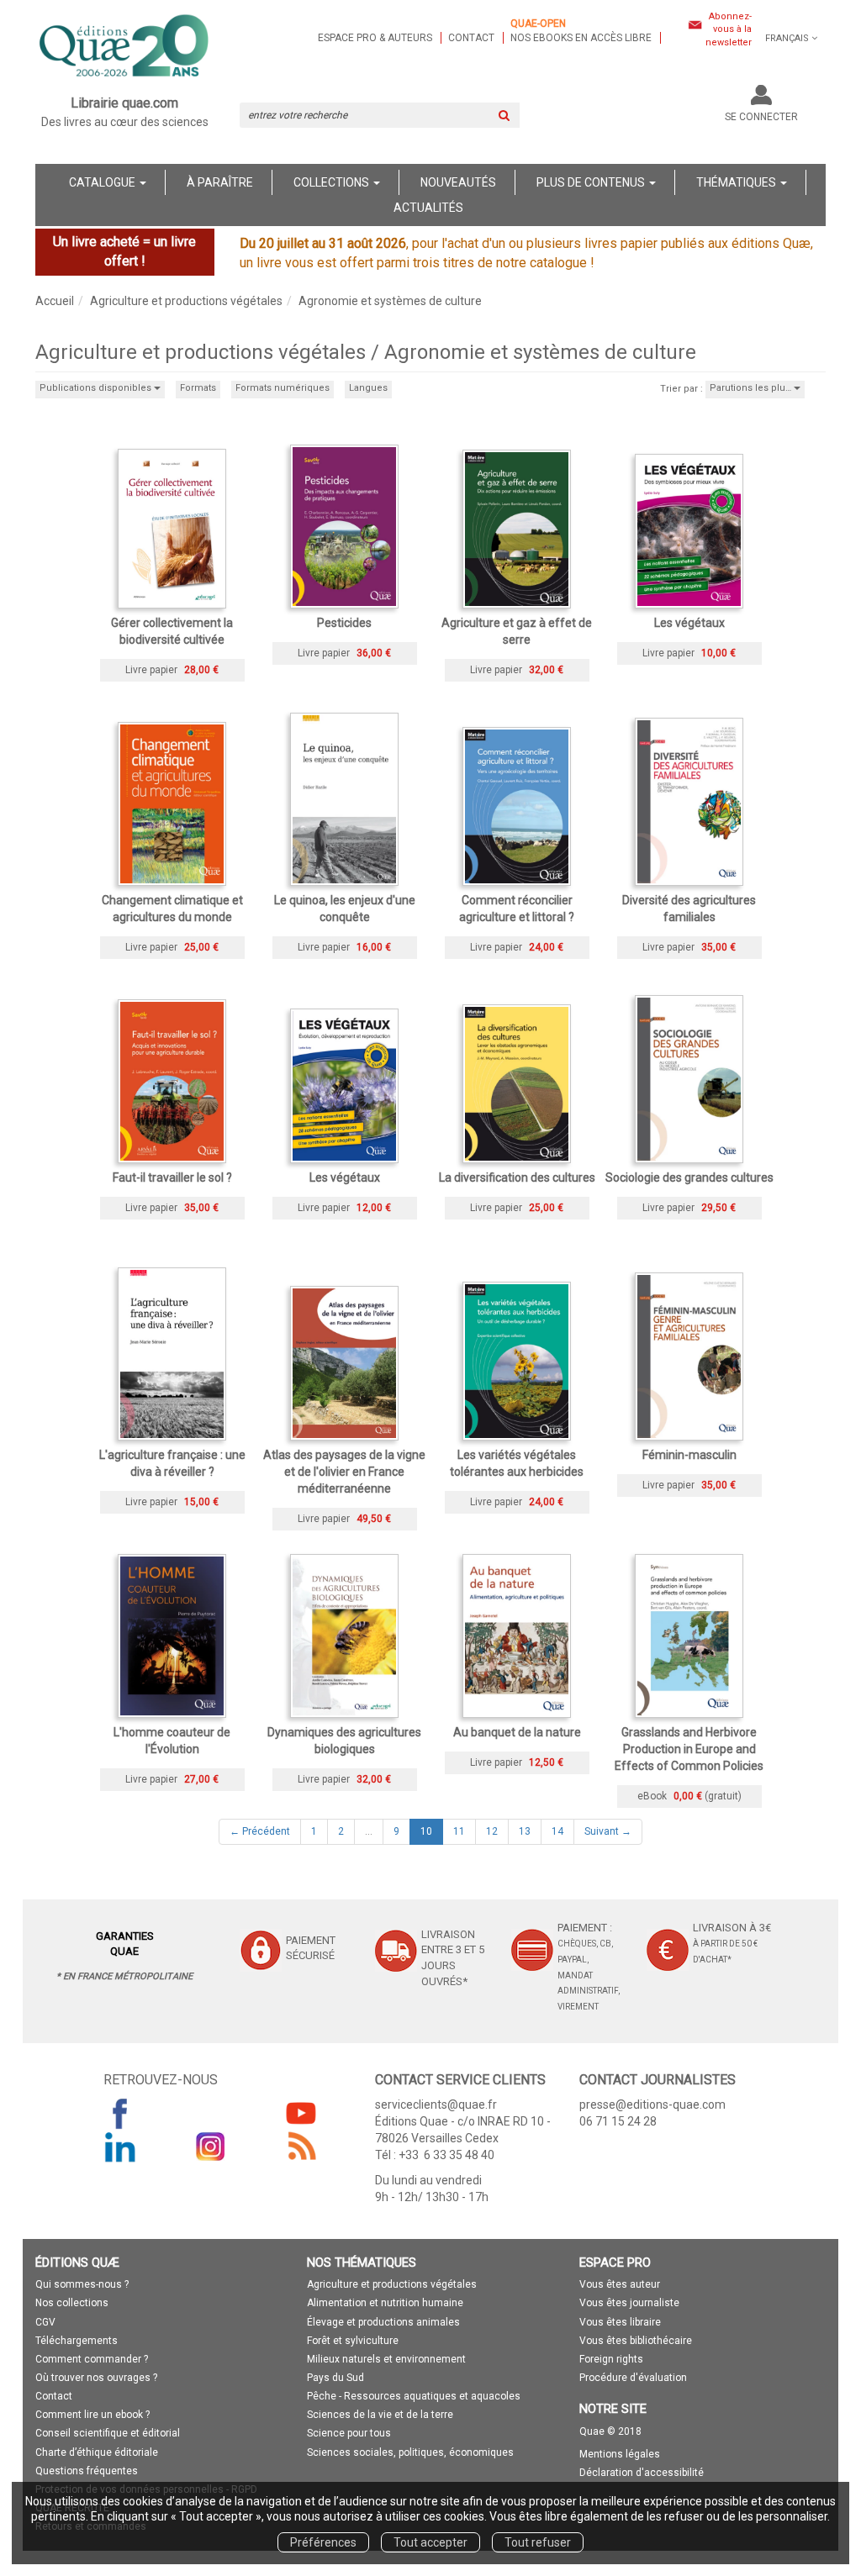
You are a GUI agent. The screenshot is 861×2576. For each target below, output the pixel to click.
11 (459, 1831)
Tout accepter (430, 2542)
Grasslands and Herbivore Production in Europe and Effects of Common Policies (689, 1749)
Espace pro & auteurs (375, 38)
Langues (368, 388)
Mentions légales (620, 2454)
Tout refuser (538, 2542)
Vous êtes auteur (620, 2284)
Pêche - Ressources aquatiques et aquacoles (414, 2396)
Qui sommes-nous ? (82, 2284)
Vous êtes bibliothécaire (636, 2341)
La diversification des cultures (517, 1177)
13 (525, 1831)
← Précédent (260, 1831)
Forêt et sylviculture (353, 2341)
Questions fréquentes (87, 2471)
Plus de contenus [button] (592, 182)
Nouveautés (458, 182)
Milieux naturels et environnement (386, 2359)
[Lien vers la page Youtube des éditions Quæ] (301, 2113)
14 (557, 1831)
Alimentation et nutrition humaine (385, 2303)
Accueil (55, 301)
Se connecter (761, 117)
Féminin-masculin (689, 1455)
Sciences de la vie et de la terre (380, 2415)
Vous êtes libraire (620, 2322)
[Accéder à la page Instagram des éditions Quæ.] (211, 2147)
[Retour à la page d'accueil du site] (125, 47)
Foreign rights (611, 2359)
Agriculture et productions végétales (186, 301)
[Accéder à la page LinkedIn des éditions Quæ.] (120, 2147)
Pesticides (344, 623)
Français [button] (787, 38)
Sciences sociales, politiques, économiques (410, 2452)
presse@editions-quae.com (652, 2105)
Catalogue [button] (103, 182)
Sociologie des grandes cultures (689, 1177)
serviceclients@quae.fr (436, 2105)
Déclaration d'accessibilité (642, 2473)
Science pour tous (349, 2433)
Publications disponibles (97, 388)
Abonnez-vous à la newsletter (729, 29)
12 (492, 1831)
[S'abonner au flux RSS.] (301, 2147)
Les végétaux (689, 623)
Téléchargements (77, 2341)
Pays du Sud (335, 2378)
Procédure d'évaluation (633, 2378)
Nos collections (72, 2303)
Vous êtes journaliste (629, 2303)
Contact (471, 38)
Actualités (428, 208)
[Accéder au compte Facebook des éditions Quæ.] (120, 2113)
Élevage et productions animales (383, 2322)
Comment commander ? (92, 2359)
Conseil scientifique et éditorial (108, 2433)
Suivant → (608, 1831)
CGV (45, 2322)
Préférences (323, 2542)
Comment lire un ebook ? (92, 2415)
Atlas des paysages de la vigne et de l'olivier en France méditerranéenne (344, 1472)
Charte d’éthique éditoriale (97, 2452)
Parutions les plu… (752, 388)
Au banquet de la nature (517, 1732)
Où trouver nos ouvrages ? (96, 2378)
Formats (198, 388)
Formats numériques (283, 388)
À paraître (220, 182)
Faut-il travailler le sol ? (172, 1177)
